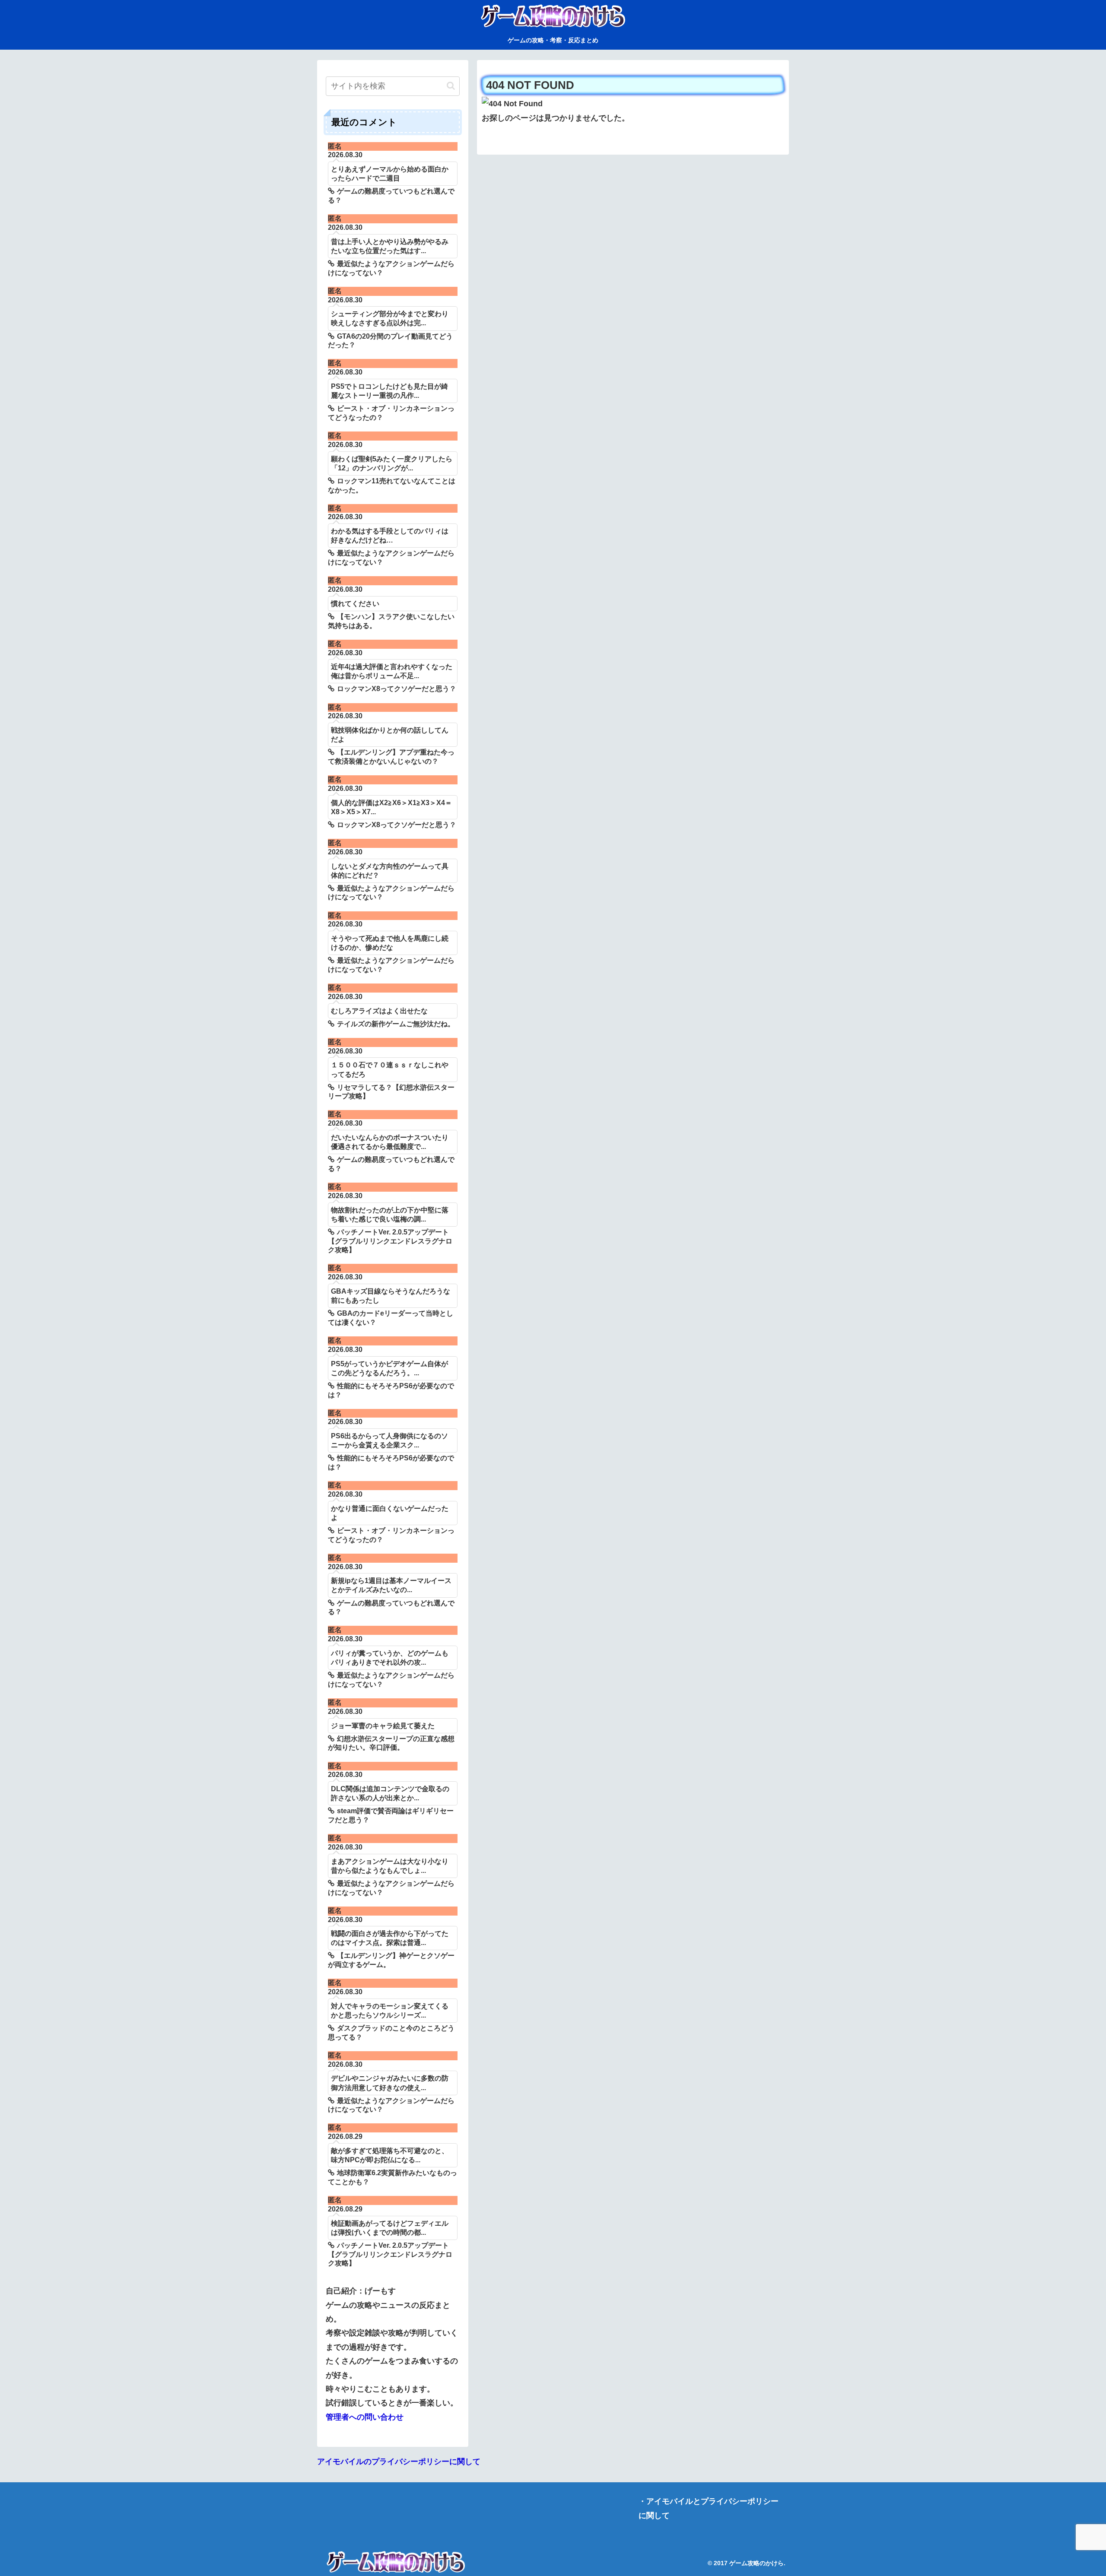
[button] (451, 86)
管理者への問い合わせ (365, 2417)
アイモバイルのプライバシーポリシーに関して (399, 2462)
